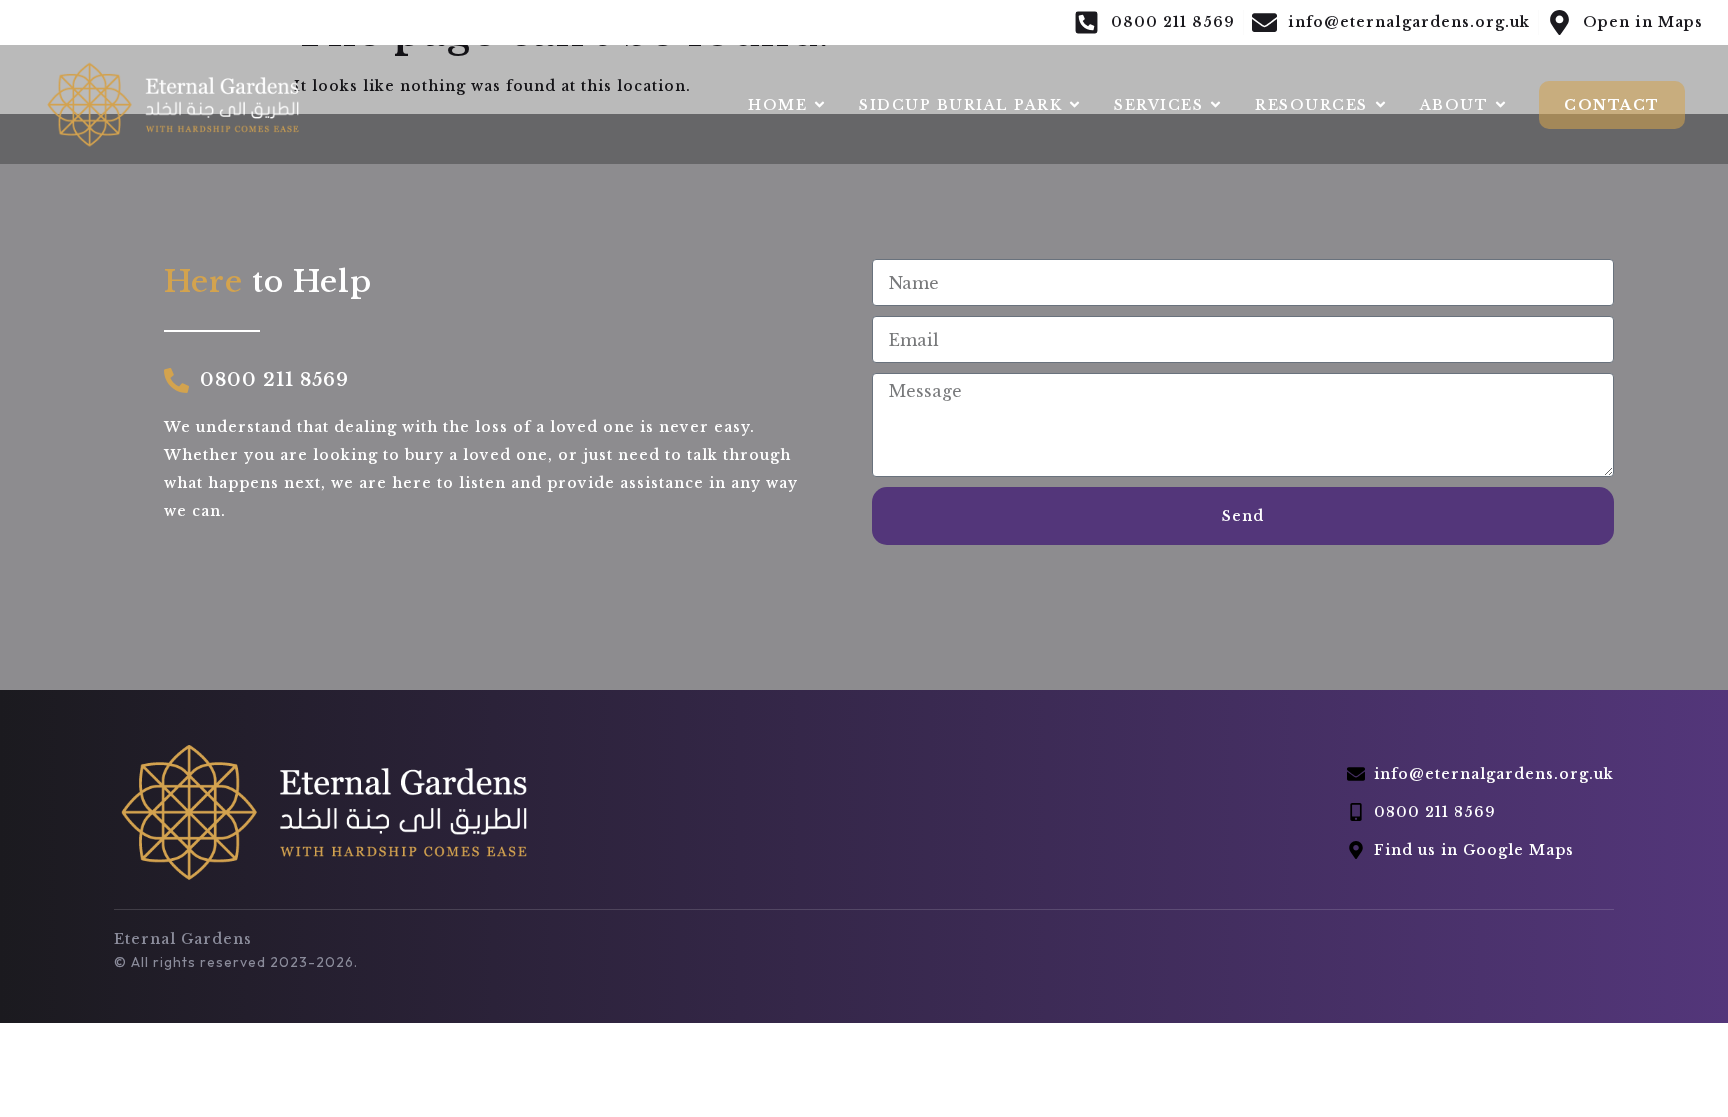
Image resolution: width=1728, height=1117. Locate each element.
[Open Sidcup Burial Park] (1074, 105)
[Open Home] (819, 105)
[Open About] (1500, 105)
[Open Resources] (1380, 105)
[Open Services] (1215, 105)
